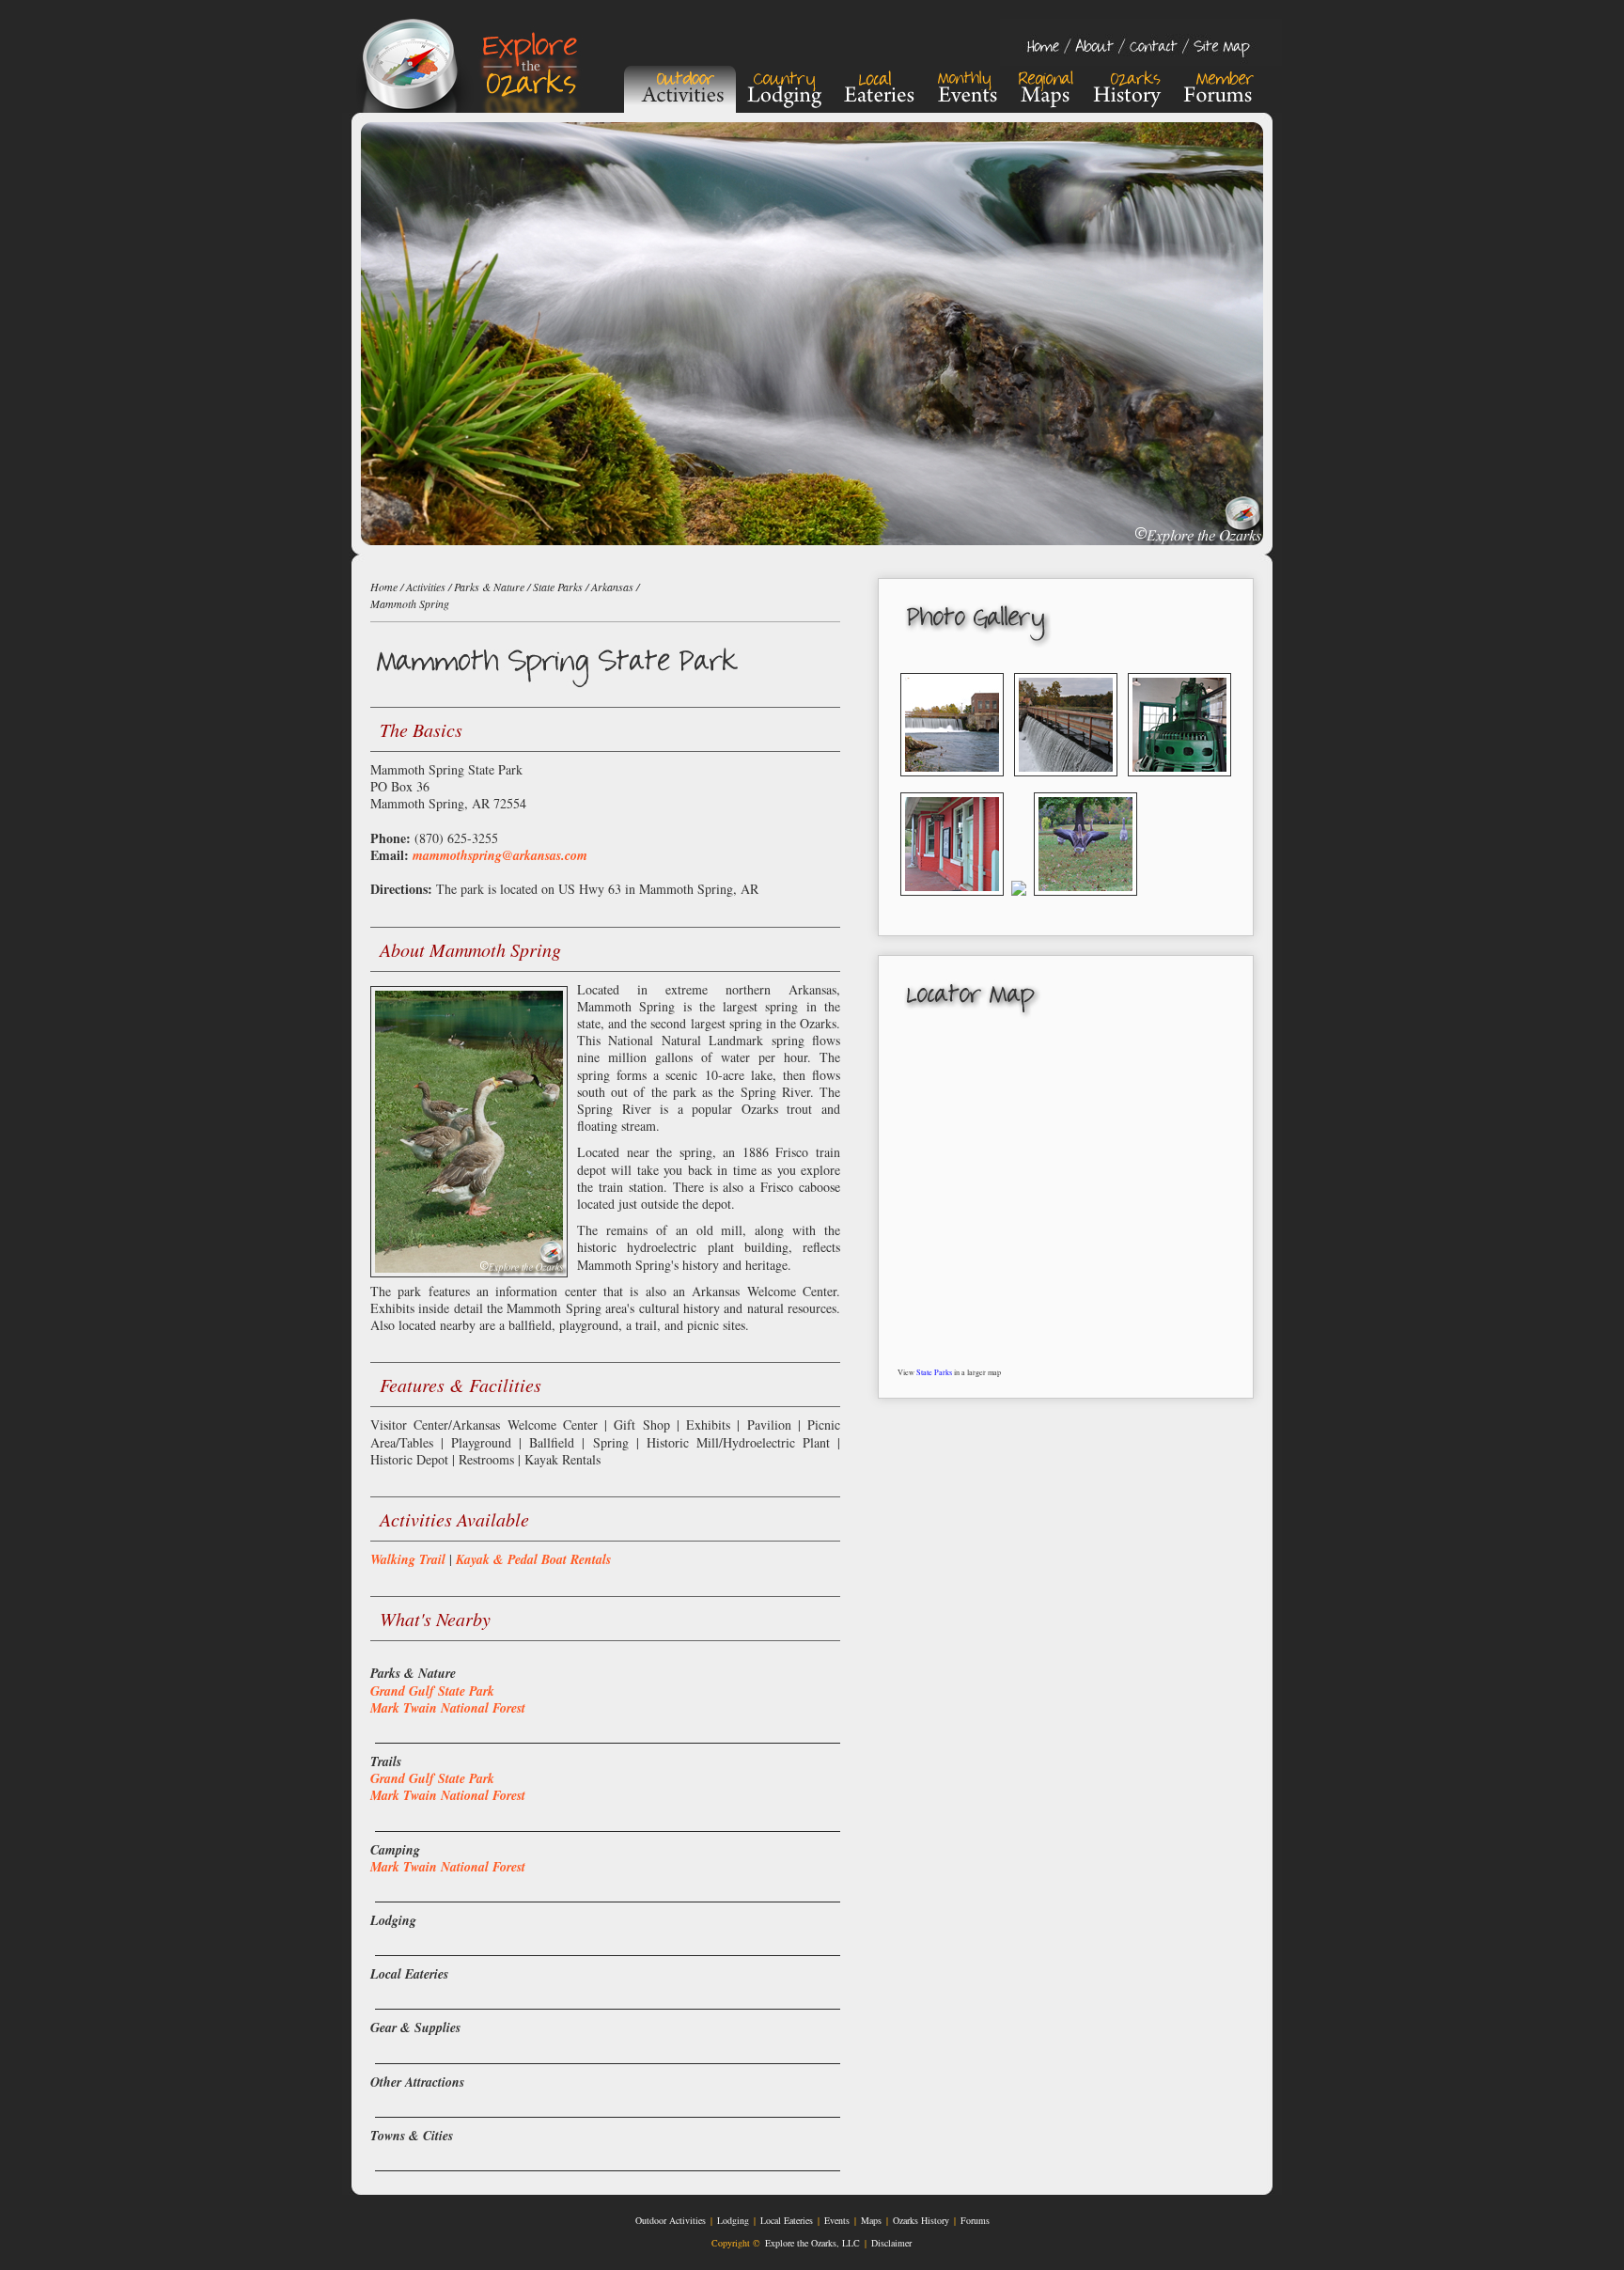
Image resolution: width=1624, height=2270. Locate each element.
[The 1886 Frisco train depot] (952, 902)
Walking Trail (408, 1559)
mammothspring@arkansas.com (500, 855)
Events (837, 2220)
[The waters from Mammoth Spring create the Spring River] (1019, 902)
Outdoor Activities (671, 2220)
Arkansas (612, 587)
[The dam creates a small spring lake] (1066, 783)
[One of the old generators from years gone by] (1179, 783)
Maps (871, 2220)
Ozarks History (921, 2220)
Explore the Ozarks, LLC (812, 2243)
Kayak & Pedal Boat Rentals (533, 1559)
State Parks (934, 1372)
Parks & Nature (489, 587)
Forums (975, 2220)
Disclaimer (891, 2243)
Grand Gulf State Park (432, 1691)
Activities (426, 587)
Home (384, 587)
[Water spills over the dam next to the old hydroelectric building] (952, 783)
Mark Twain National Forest (448, 1708)
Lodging (733, 2220)
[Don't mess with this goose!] (1085, 902)
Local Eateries (787, 2220)
